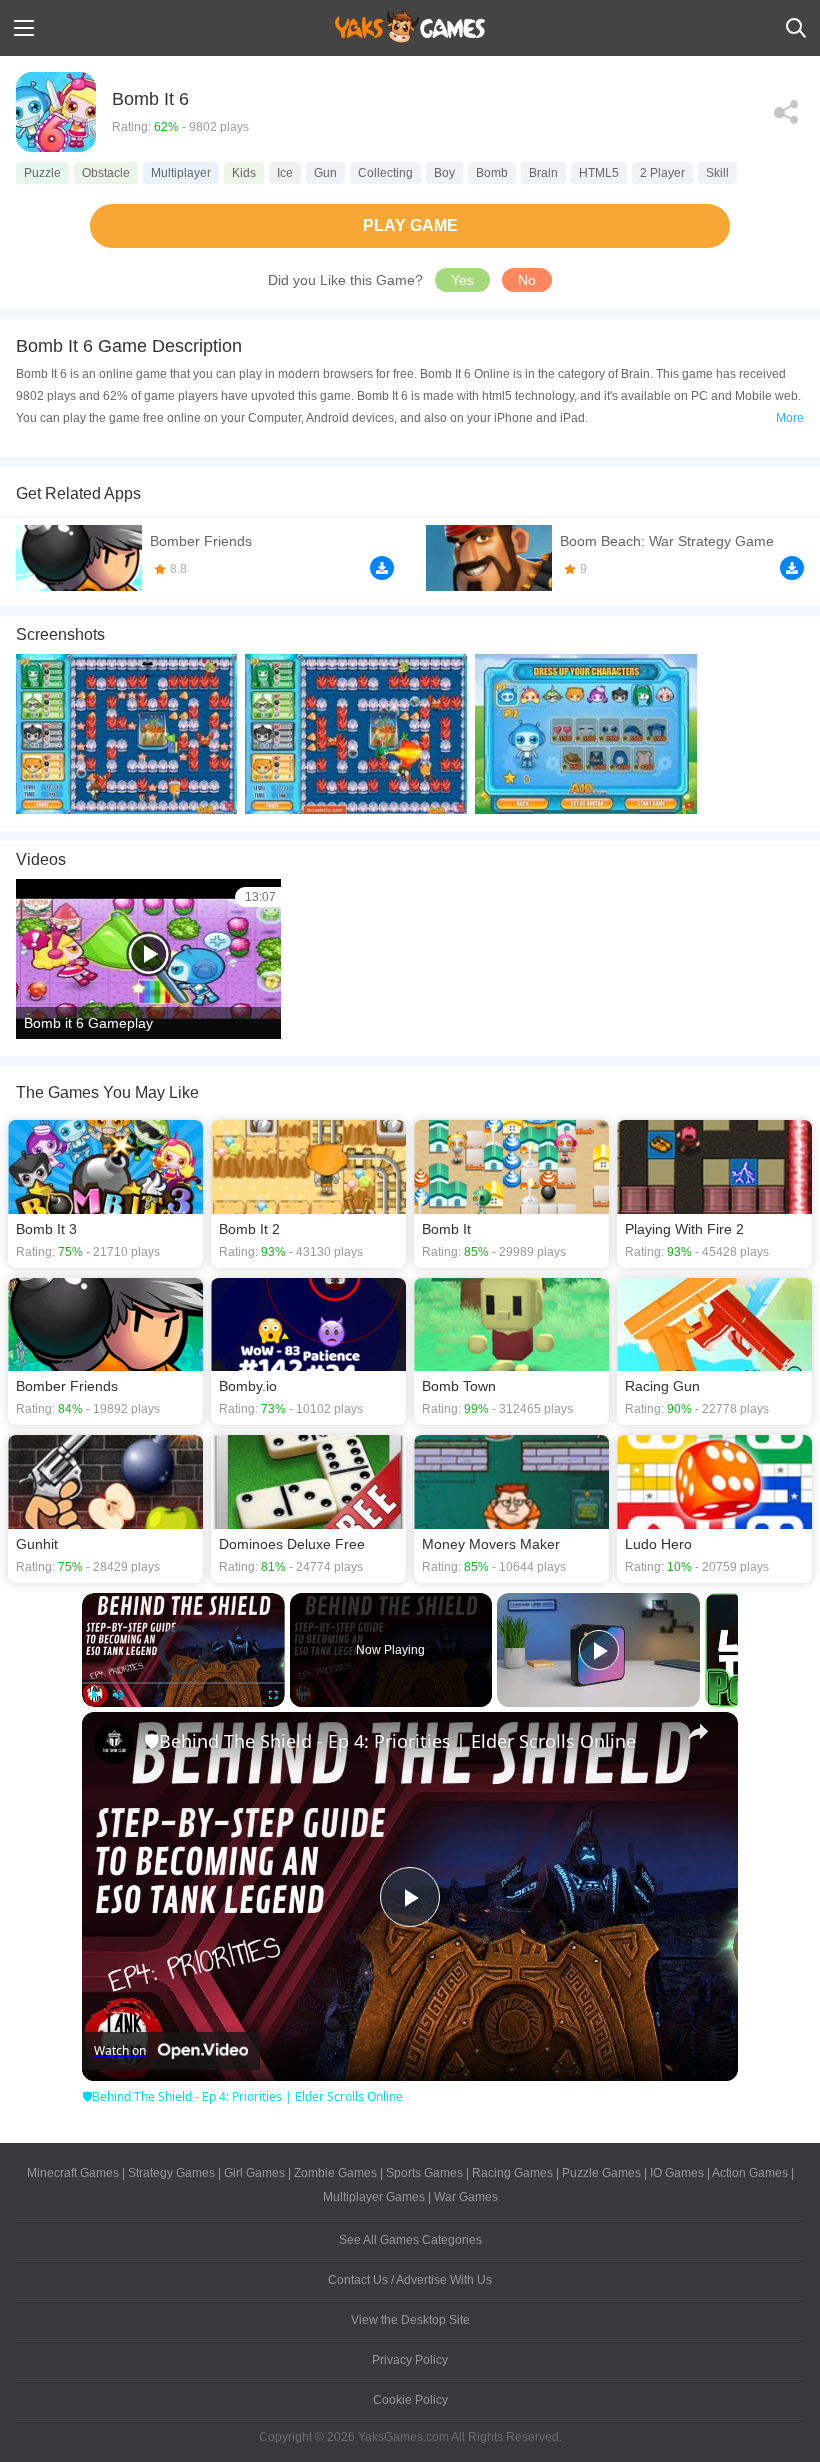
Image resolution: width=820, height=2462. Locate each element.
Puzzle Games (601, 2173)
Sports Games (424, 2173)
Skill (717, 173)
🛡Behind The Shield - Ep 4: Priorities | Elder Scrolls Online (390, 1741)
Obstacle (106, 173)
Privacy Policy (410, 2360)
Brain (543, 173)
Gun (325, 173)
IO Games (677, 2173)
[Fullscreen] (273, 1695)
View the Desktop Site (410, 2320)
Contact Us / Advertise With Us (410, 2280)
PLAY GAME (410, 225)
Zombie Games (335, 2173)
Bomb (492, 173)
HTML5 (599, 173)
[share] (698, 1732)
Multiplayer (181, 173)
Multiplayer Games (374, 2197)
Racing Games (512, 2173)
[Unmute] (118, 1695)
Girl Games (254, 2173)
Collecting (385, 173)
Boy (444, 173)
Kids (244, 173)
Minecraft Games (73, 2173)
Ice (285, 173)
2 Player (662, 173)
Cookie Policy (410, 2400)
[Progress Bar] (183, 1683)
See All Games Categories (410, 2240)
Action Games (750, 2173)
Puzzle (42, 173)
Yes (462, 280)
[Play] (94, 1695)
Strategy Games (171, 2173)
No (527, 280)
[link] (114, 1744)
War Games (466, 2197)
